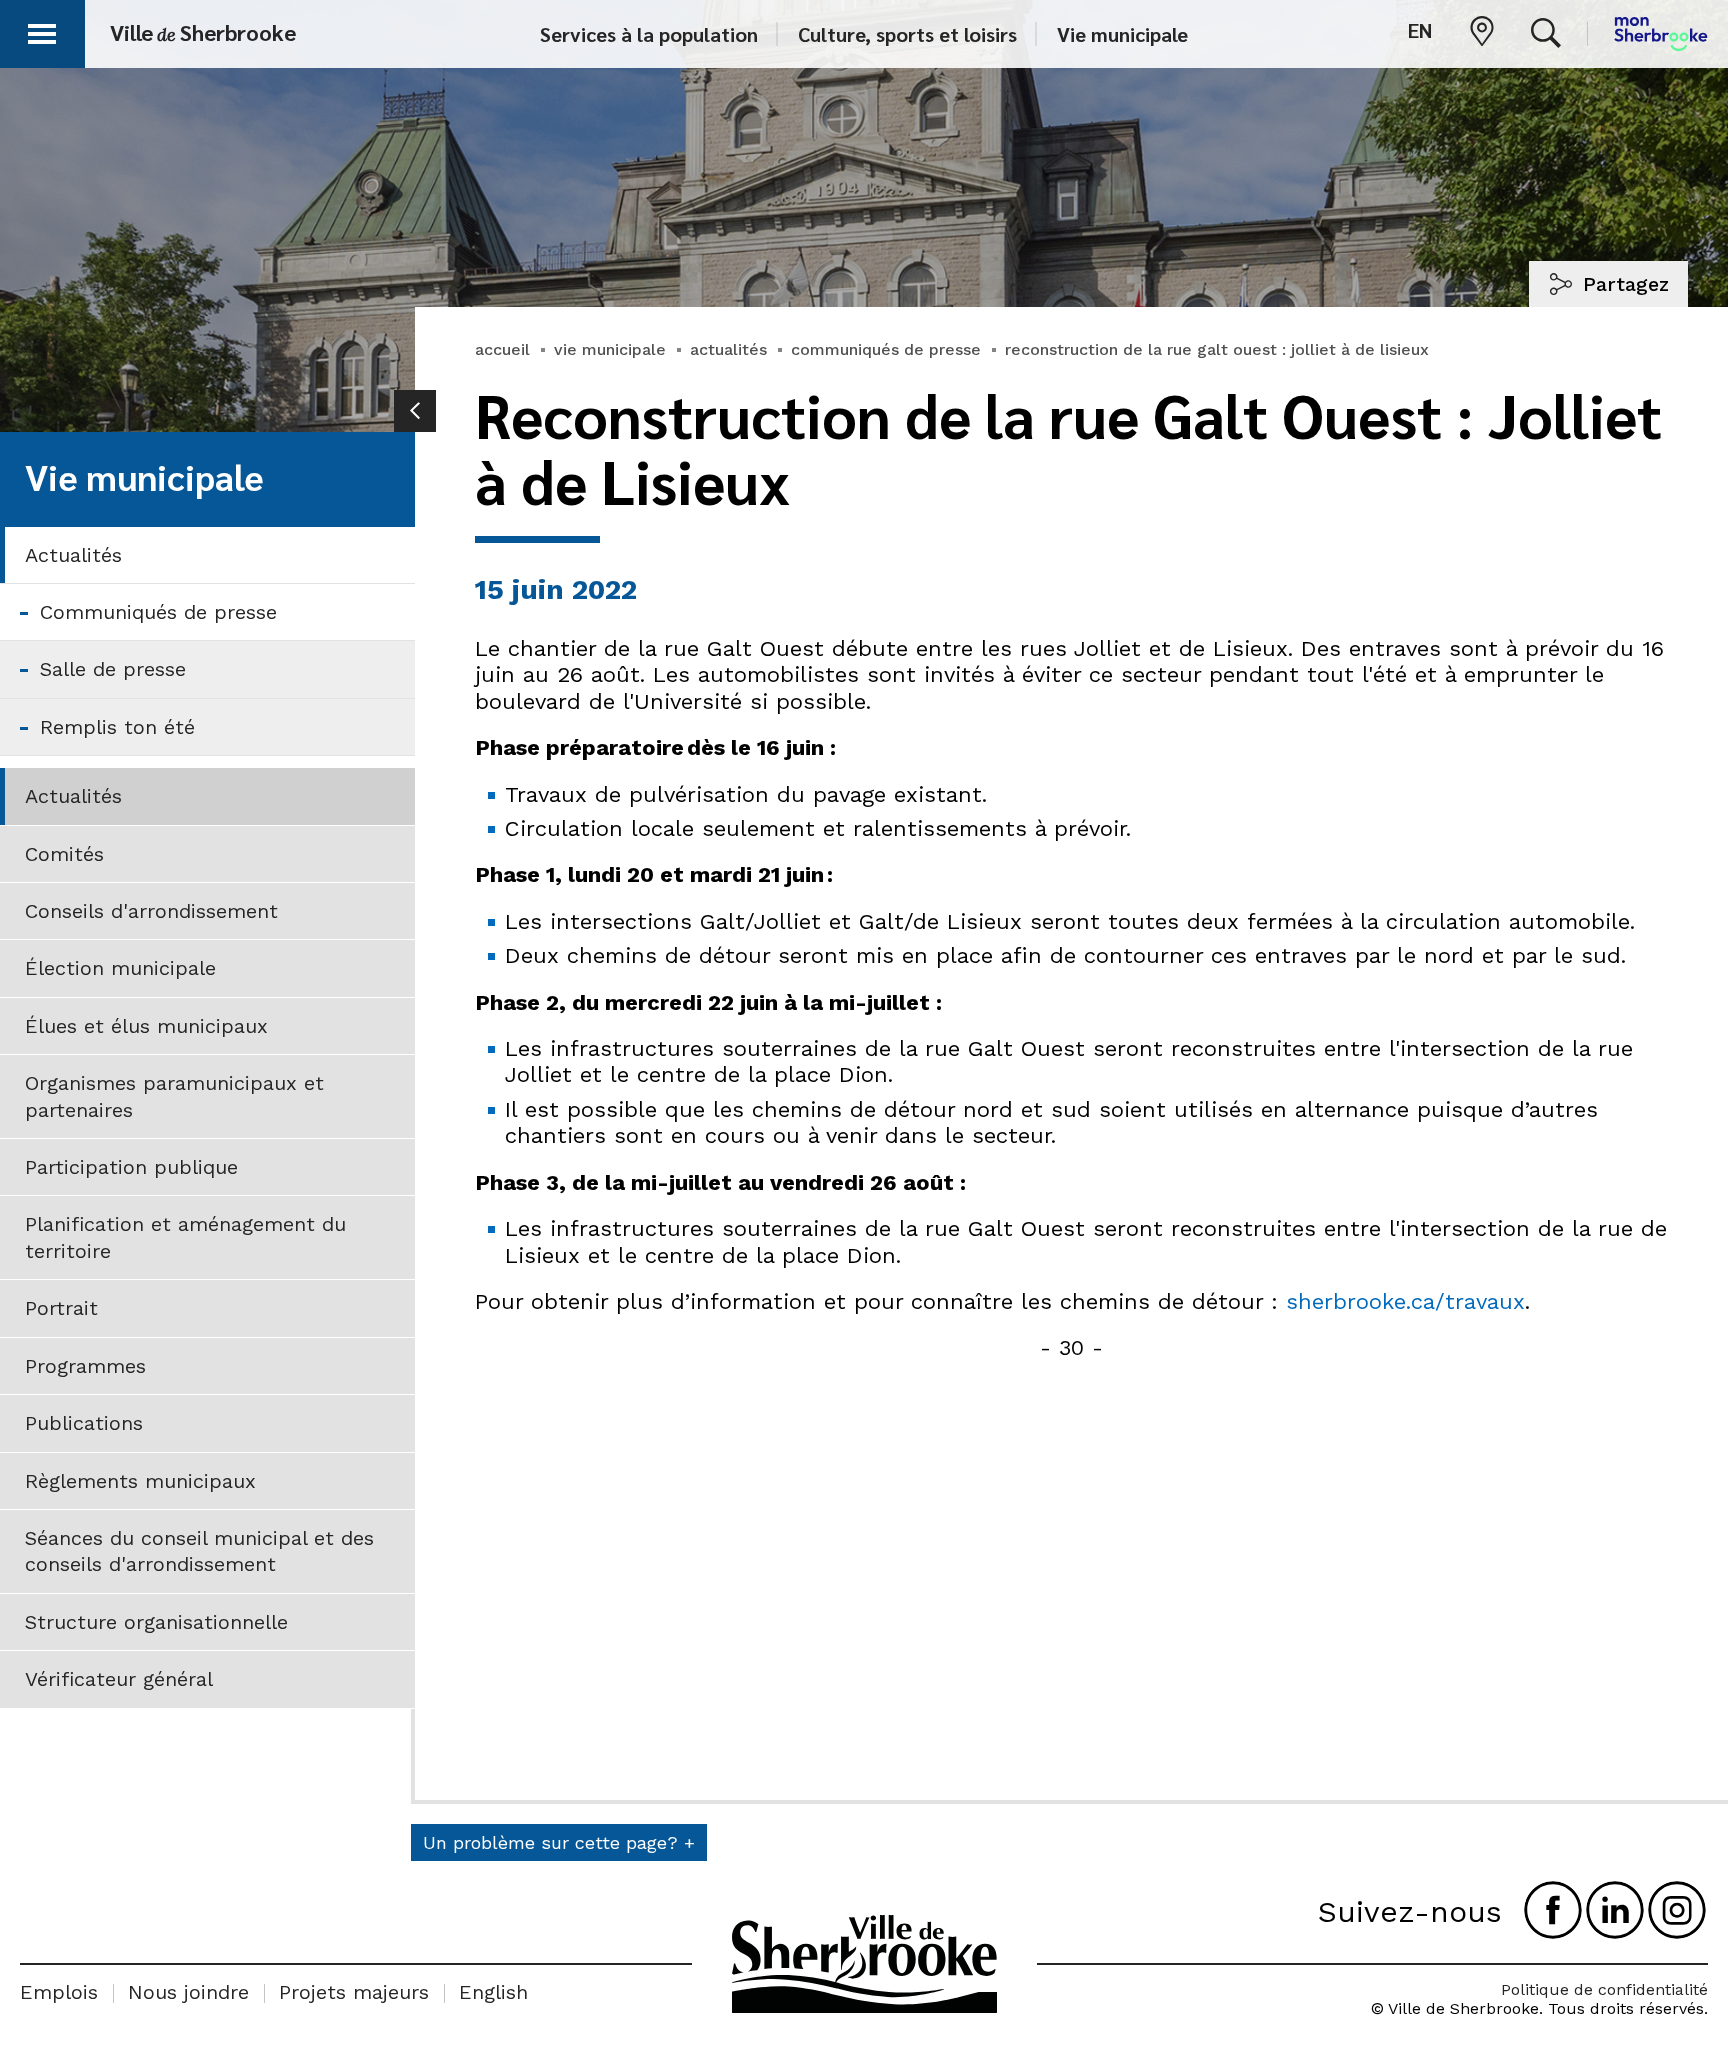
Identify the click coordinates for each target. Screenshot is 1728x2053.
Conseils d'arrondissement (151, 911)
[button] (42, 30)
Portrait (61, 1308)
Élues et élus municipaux (146, 1026)
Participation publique (131, 1167)
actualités (728, 349)
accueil (502, 349)
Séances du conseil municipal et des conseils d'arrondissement (199, 1551)
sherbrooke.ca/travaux (1405, 1301)
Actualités (73, 555)
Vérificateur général (119, 1679)
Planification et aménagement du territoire (185, 1237)
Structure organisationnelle (156, 1622)
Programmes (85, 1366)
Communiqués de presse (158, 612)
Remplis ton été (117, 727)
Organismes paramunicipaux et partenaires (174, 1096)
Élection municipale (120, 968)
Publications (84, 1423)
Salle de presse (113, 669)
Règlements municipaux (140, 1481)
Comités (64, 854)
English (493, 1992)
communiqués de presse (886, 349)
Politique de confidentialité (1604, 1989)
